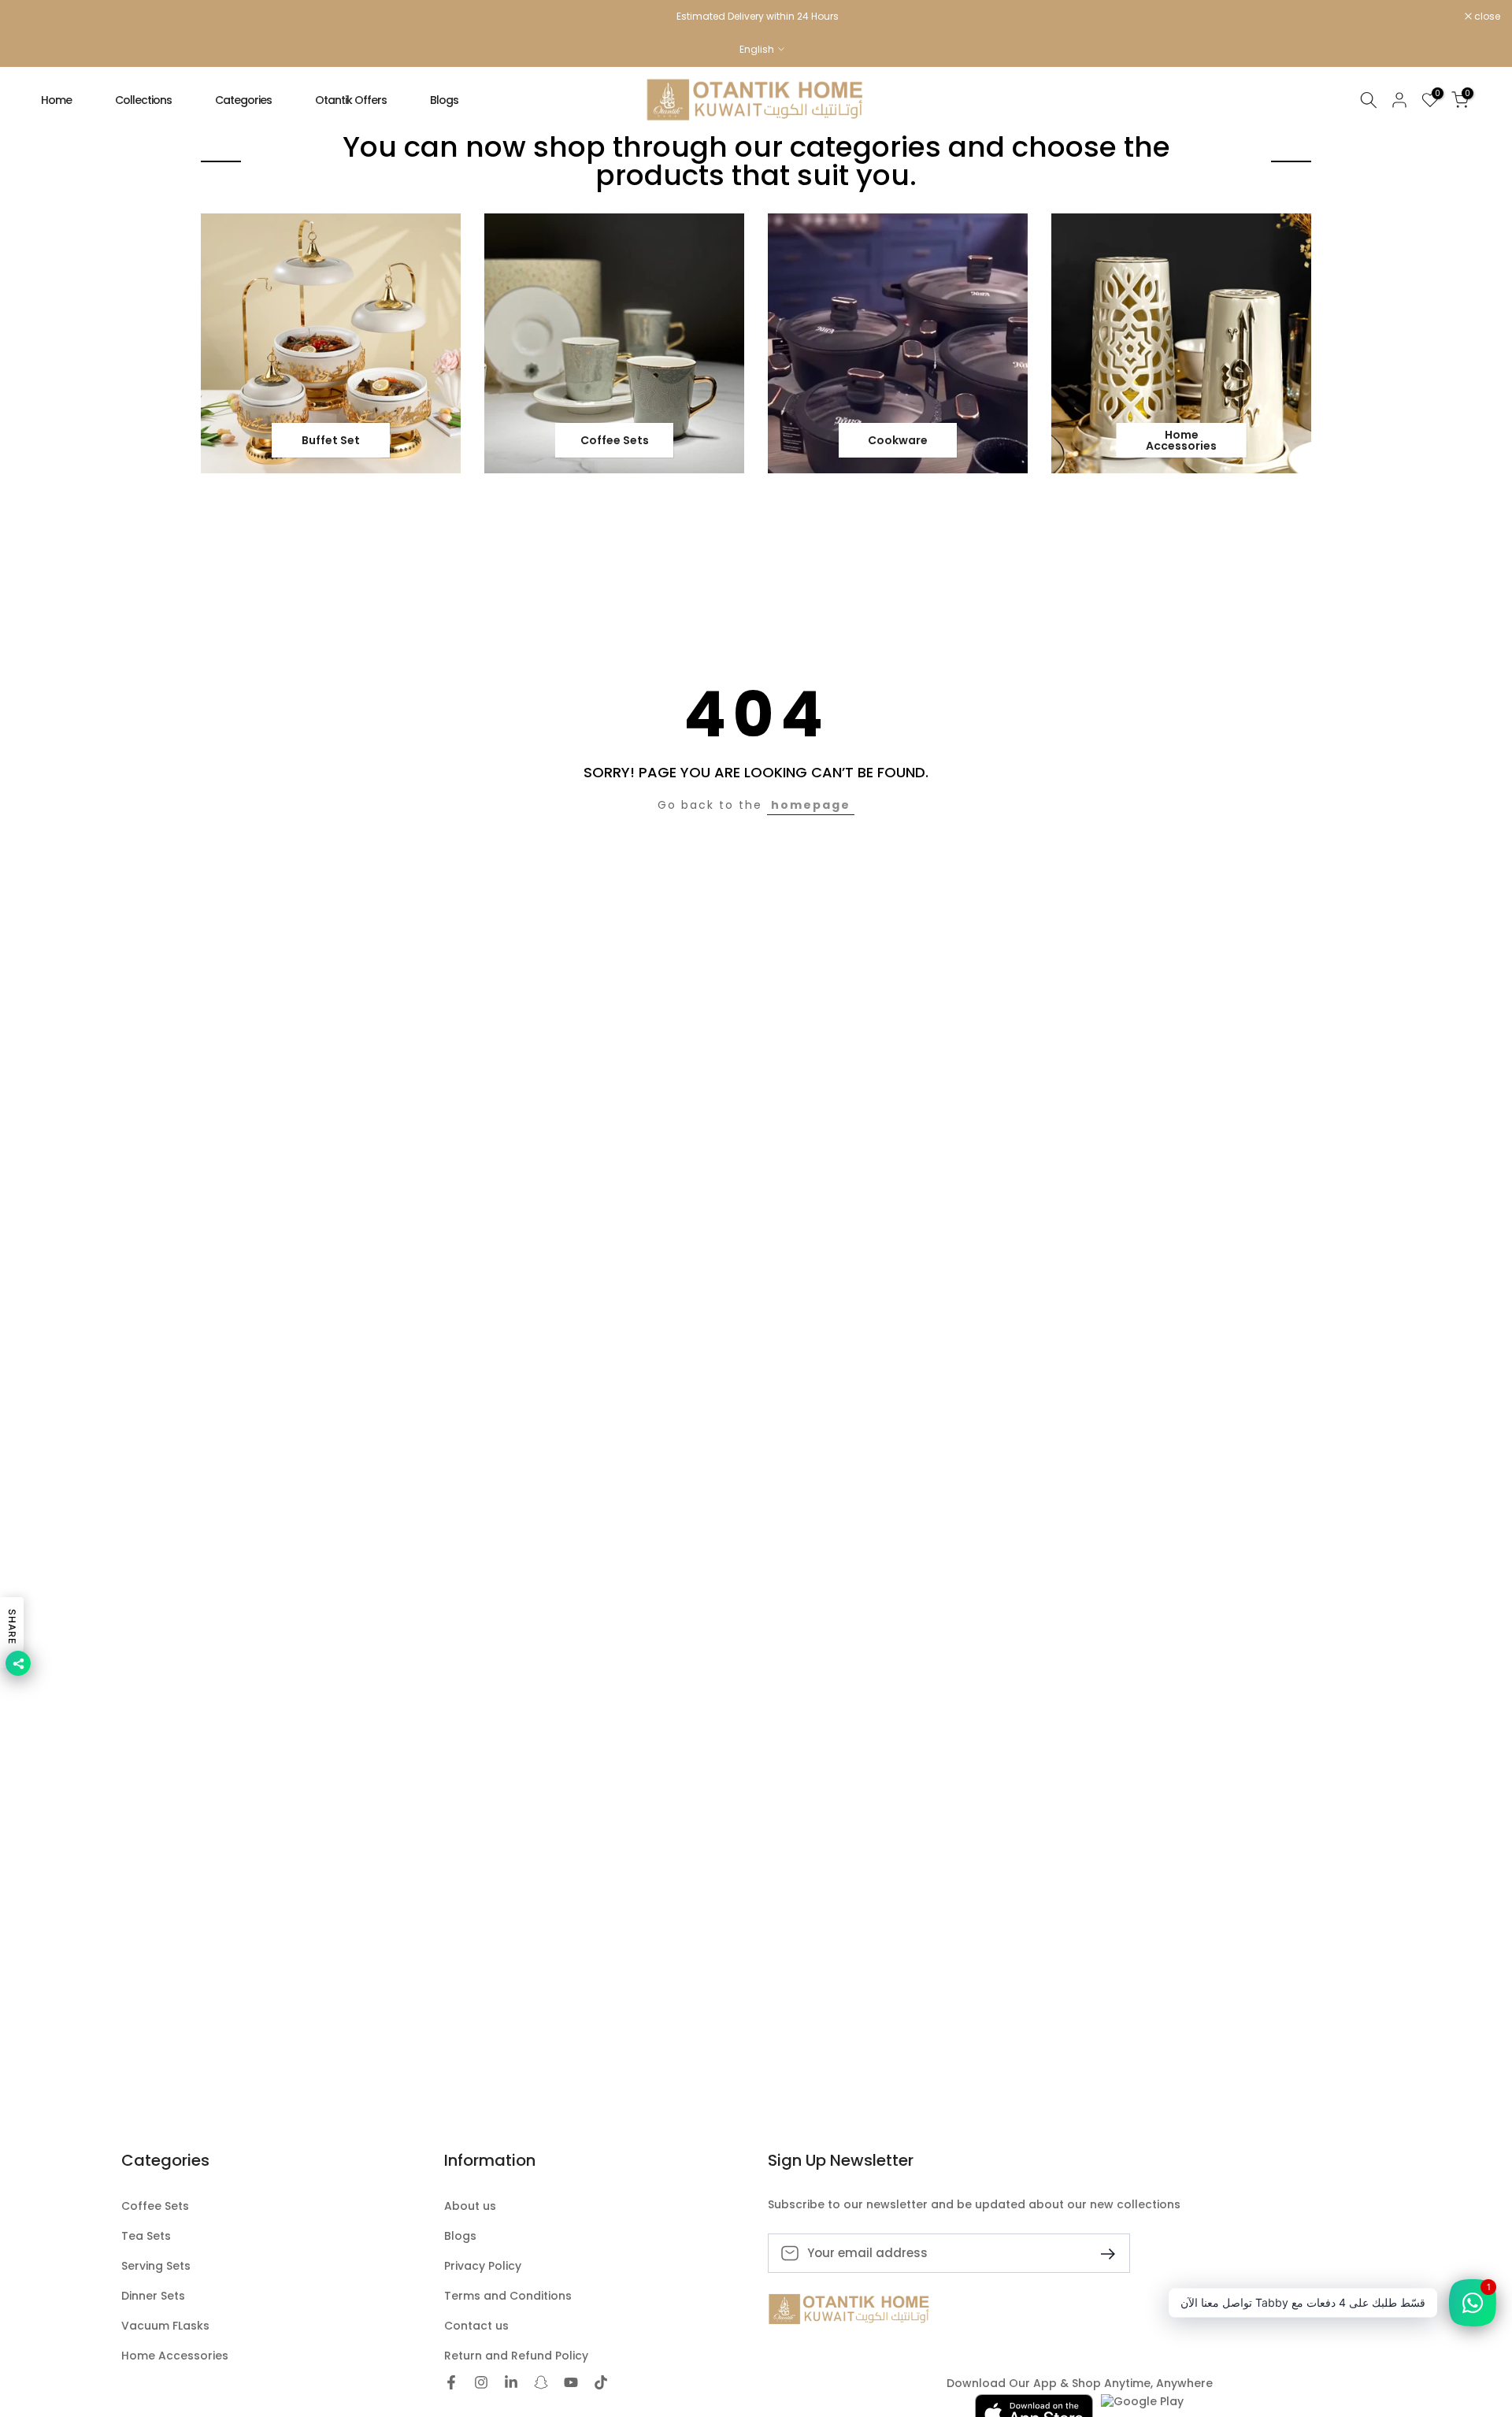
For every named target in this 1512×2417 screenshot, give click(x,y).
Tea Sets (146, 2236)
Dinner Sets (153, 2296)
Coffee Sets (155, 2206)
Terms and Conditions (508, 2296)
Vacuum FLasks (165, 2326)
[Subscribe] (1102, 2253)
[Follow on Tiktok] (601, 2384)
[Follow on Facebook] (451, 2384)
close (33, 17)
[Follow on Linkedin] (511, 2384)
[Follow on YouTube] (571, 2384)
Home (56, 100)
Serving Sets (156, 2266)
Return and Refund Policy (516, 2356)
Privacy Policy (483, 2266)
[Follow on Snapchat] (541, 2384)
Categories (243, 100)
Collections (143, 100)
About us (470, 2206)
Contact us (476, 2326)
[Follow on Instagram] (481, 2384)
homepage (811, 805)
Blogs (444, 100)
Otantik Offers (351, 100)
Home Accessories (175, 2356)
